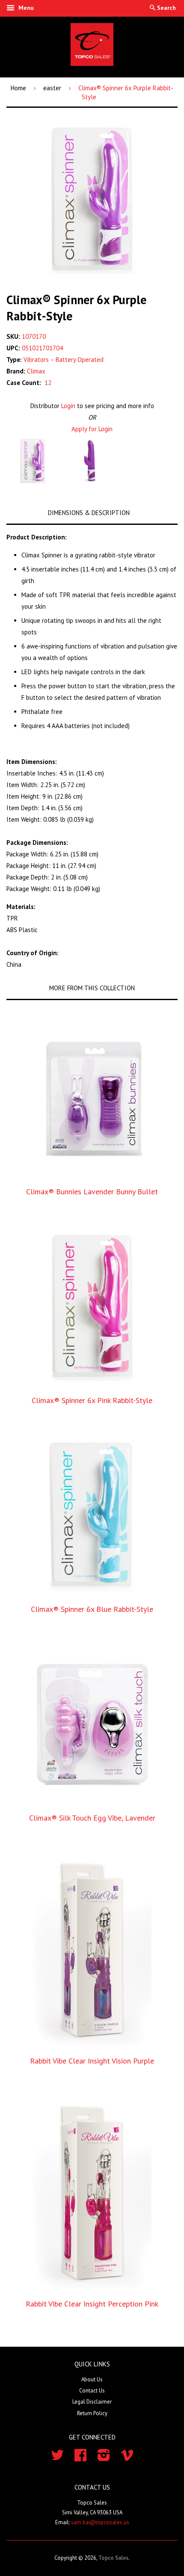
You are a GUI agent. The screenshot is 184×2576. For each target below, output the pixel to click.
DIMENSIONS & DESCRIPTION (89, 513)
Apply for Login (92, 429)
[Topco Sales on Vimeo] (127, 2458)
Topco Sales (113, 2558)
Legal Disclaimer (92, 2402)
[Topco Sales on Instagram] (104, 2458)
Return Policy (92, 2413)
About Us (92, 2379)
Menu (25, 8)
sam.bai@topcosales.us (100, 2522)
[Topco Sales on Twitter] (57, 2458)
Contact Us (92, 2391)
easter (52, 88)
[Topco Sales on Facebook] (80, 2458)
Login (68, 406)
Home (18, 88)
